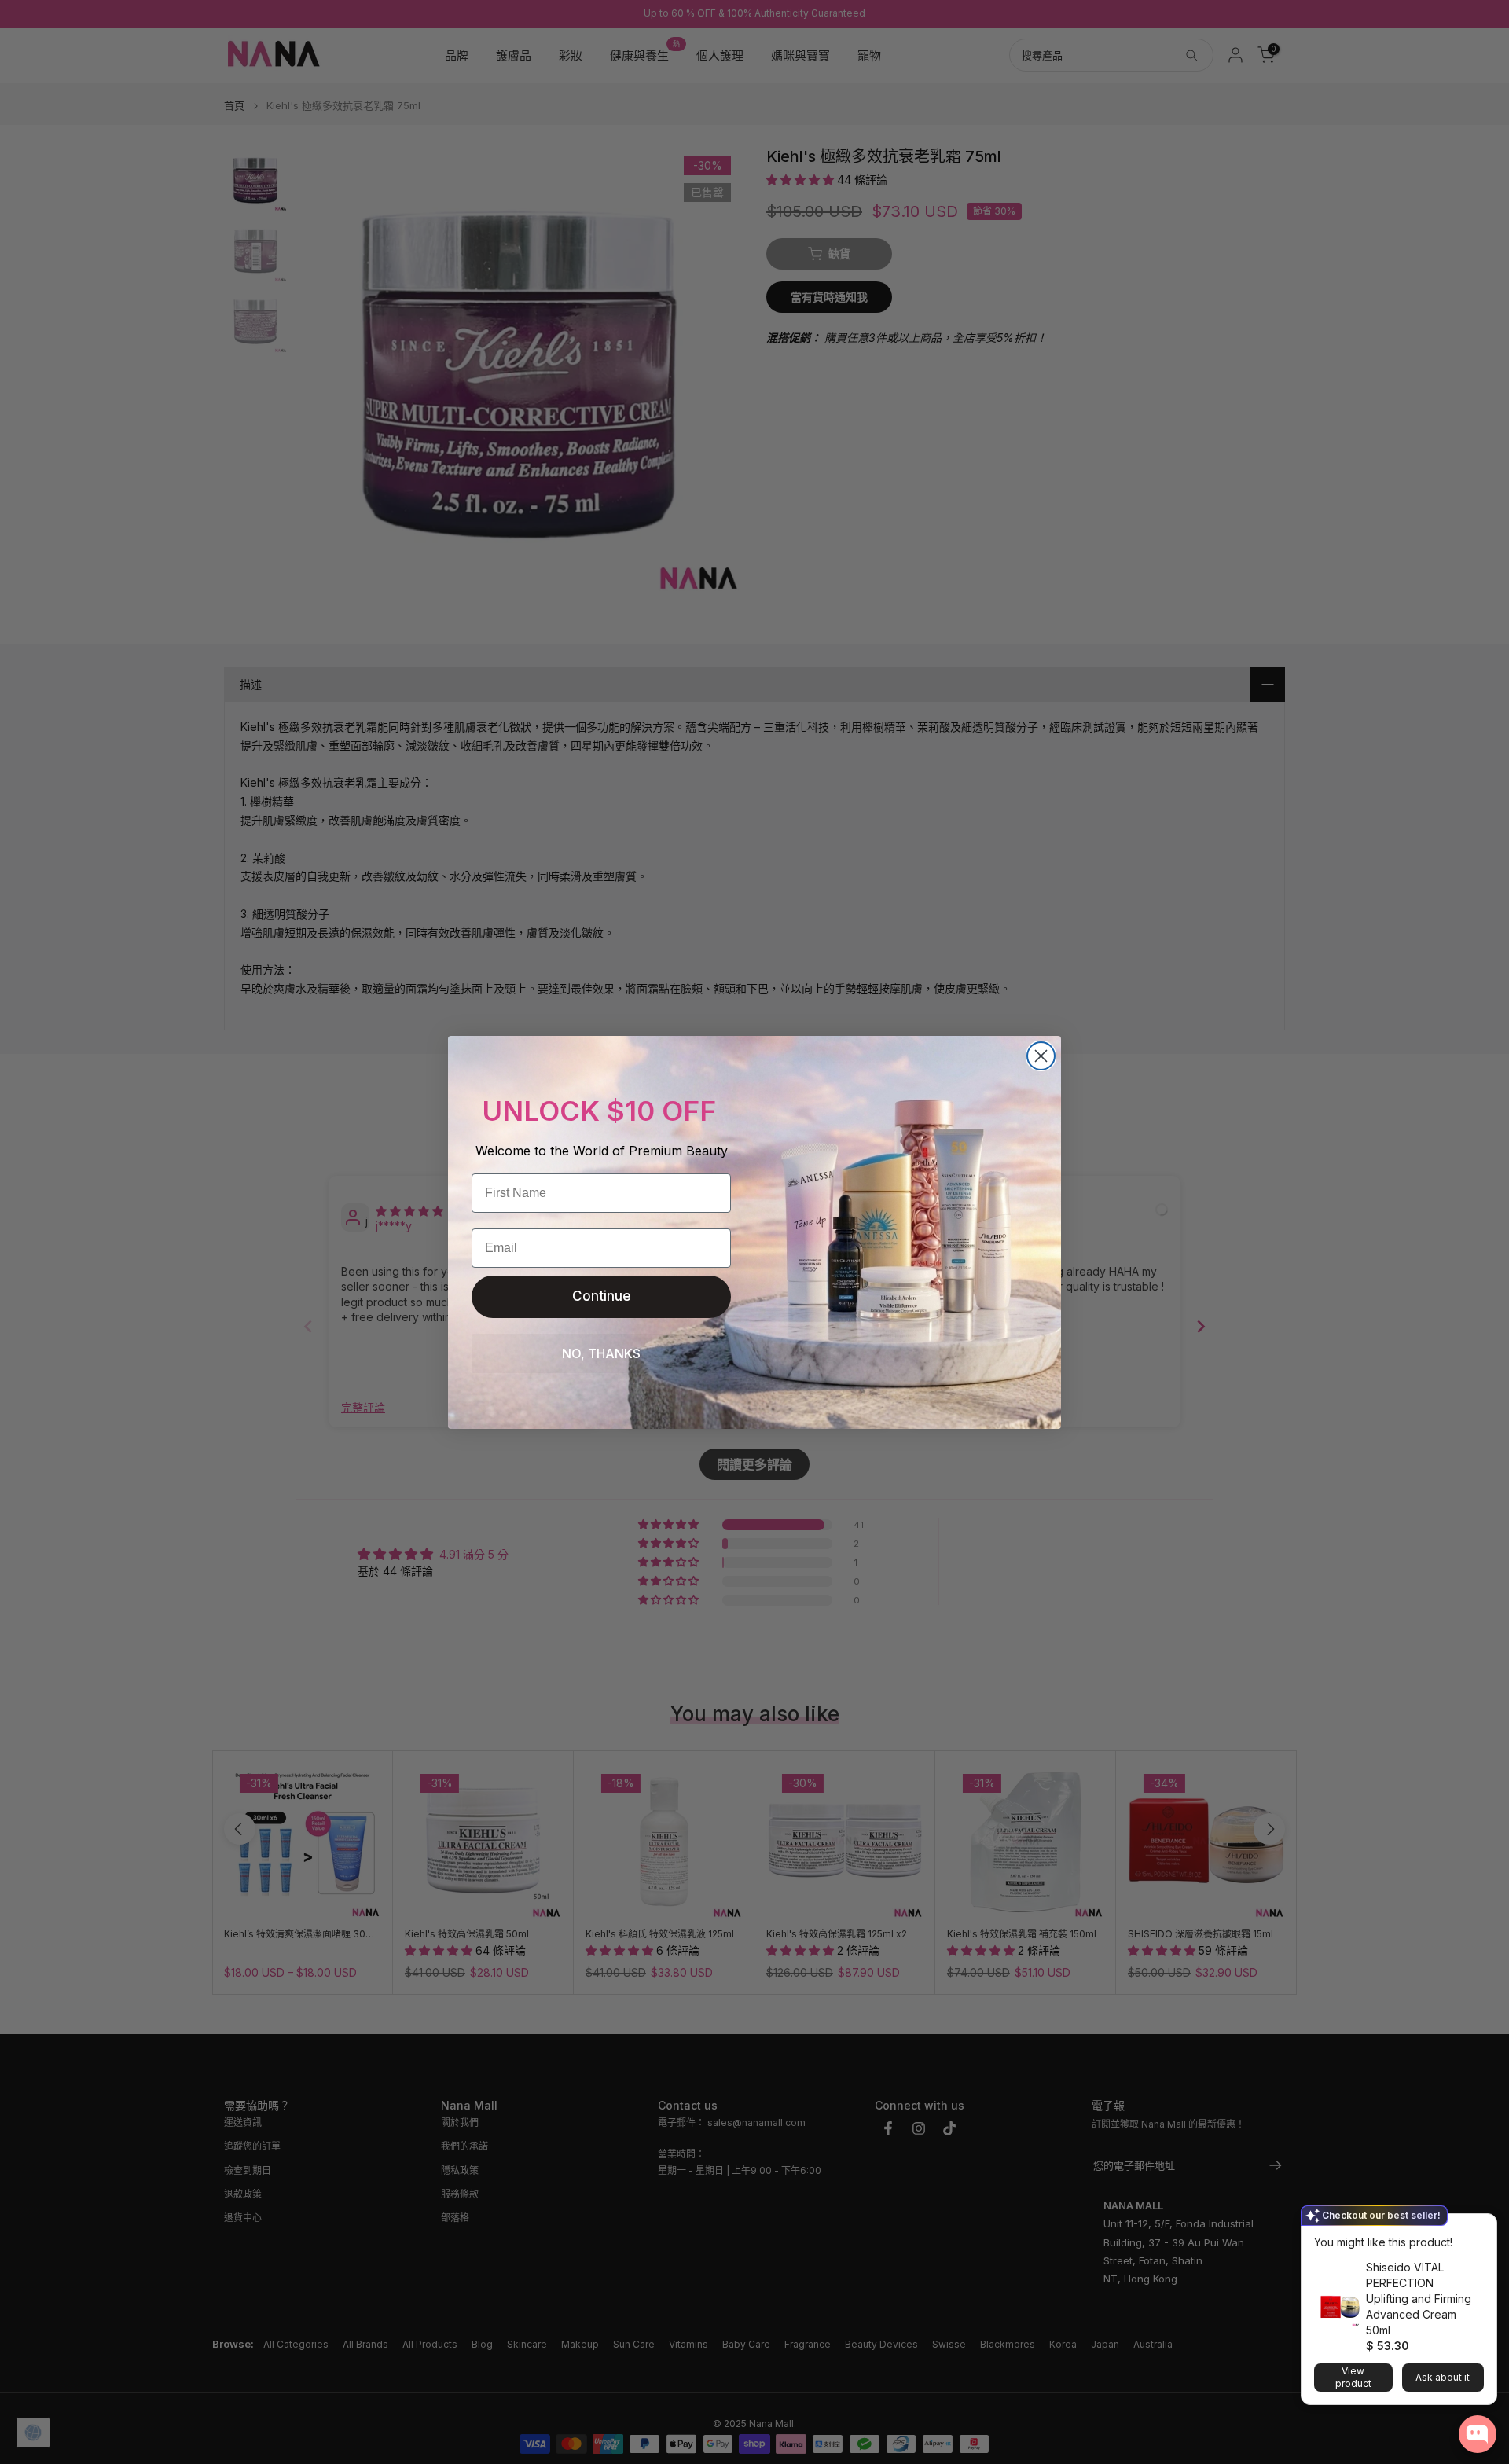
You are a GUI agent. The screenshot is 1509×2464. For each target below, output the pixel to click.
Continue (602, 1296)
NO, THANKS (601, 1353)
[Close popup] (1480, 2228)
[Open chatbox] (1478, 2434)
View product (1353, 2377)
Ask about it (1443, 2377)
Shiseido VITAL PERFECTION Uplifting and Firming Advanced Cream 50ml (1419, 2299)
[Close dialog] (1041, 1056)
